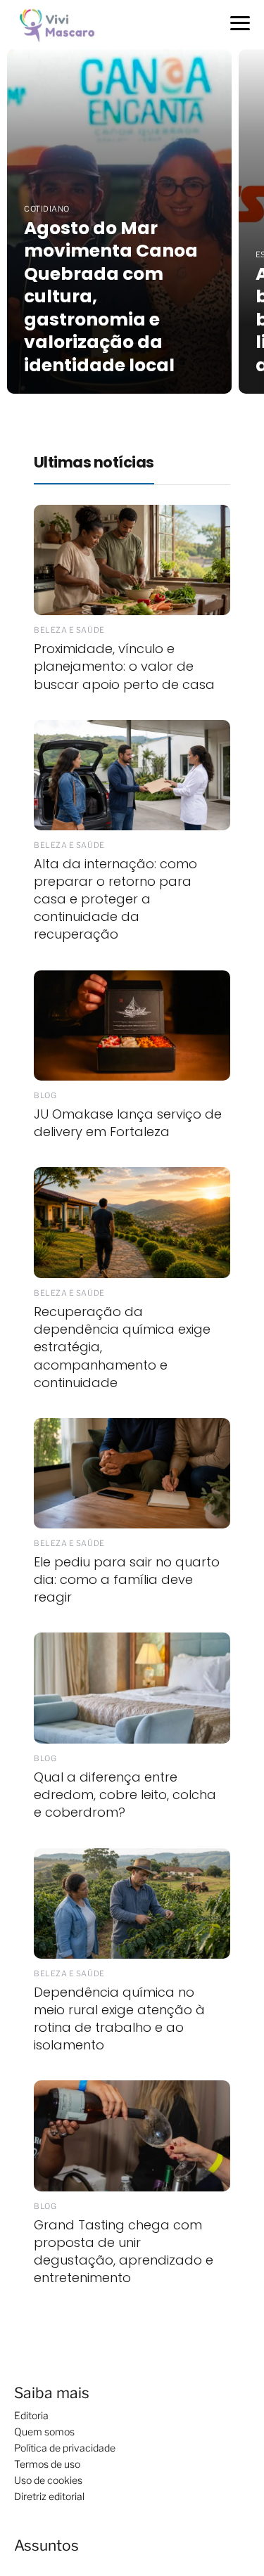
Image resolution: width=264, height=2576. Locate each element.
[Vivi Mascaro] (61, 24)
